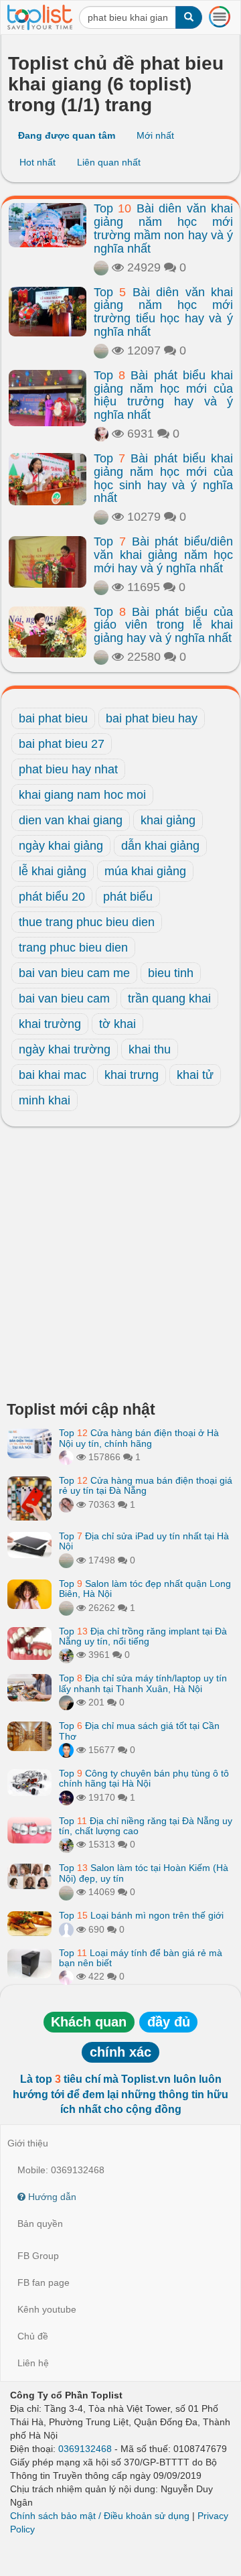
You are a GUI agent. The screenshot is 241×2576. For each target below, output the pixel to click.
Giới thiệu (28, 2143)
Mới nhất (155, 135)
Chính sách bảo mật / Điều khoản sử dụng (100, 2516)
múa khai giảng (145, 871)
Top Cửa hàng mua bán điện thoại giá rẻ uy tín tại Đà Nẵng (146, 1485)
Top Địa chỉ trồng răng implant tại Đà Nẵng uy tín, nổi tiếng (143, 1636)
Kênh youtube (47, 2309)
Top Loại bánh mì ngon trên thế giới (141, 1915)
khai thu (150, 1049)
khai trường (50, 1024)
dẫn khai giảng (160, 846)
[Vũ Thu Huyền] (66, 1504)
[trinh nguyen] (101, 267)
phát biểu (128, 897)
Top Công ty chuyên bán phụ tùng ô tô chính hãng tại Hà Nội (144, 1778)
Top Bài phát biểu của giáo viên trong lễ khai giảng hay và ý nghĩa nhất (163, 625)
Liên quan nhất (109, 162)
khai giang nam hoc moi (82, 795)
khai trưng (132, 1075)
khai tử (195, 1075)
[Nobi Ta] (66, 1750)
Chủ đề (33, 2336)
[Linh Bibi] (66, 1929)
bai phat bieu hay (152, 718)
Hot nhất (37, 162)
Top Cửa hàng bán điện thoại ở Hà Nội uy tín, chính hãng (139, 1438)
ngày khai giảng (61, 846)
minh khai (45, 1100)
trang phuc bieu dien (73, 948)
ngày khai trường (65, 1049)
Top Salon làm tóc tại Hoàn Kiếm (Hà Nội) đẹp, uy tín (144, 1873)
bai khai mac (53, 1075)
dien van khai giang (71, 820)
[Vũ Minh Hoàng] (66, 1797)
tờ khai (117, 1024)
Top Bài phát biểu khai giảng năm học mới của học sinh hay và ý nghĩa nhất (163, 478)
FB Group (38, 2256)
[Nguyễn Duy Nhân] (66, 1702)
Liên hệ (33, 2363)
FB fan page (44, 2282)
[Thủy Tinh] (66, 1457)
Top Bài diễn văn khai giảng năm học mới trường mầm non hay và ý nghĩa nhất (163, 228)
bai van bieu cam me (74, 973)
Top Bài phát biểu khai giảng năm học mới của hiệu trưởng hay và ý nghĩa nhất (163, 395)
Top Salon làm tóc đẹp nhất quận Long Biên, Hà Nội (145, 1589)
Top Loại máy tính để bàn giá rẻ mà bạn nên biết (141, 1958)
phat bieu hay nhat (68, 769)
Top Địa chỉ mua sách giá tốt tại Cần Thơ (139, 1731)
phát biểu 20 (52, 897)
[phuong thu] (101, 434)
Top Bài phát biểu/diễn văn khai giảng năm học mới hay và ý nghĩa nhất (163, 555)
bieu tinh (171, 973)
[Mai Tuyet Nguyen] (66, 1655)
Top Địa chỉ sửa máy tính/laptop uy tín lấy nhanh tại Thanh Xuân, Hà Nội (143, 1683)
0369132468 (85, 2449)
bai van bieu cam (64, 999)
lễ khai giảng (53, 871)
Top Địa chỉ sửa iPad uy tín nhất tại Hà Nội (144, 1541)
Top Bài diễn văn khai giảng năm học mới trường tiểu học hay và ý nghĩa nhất (163, 312)
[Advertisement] (120, 1267)
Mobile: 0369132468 (61, 2170)
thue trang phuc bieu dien (87, 922)
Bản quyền (40, 2224)
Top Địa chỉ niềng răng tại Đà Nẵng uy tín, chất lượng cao (146, 1826)
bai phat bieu (53, 718)
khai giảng (168, 820)
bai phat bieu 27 (62, 744)
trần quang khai (169, 999)
